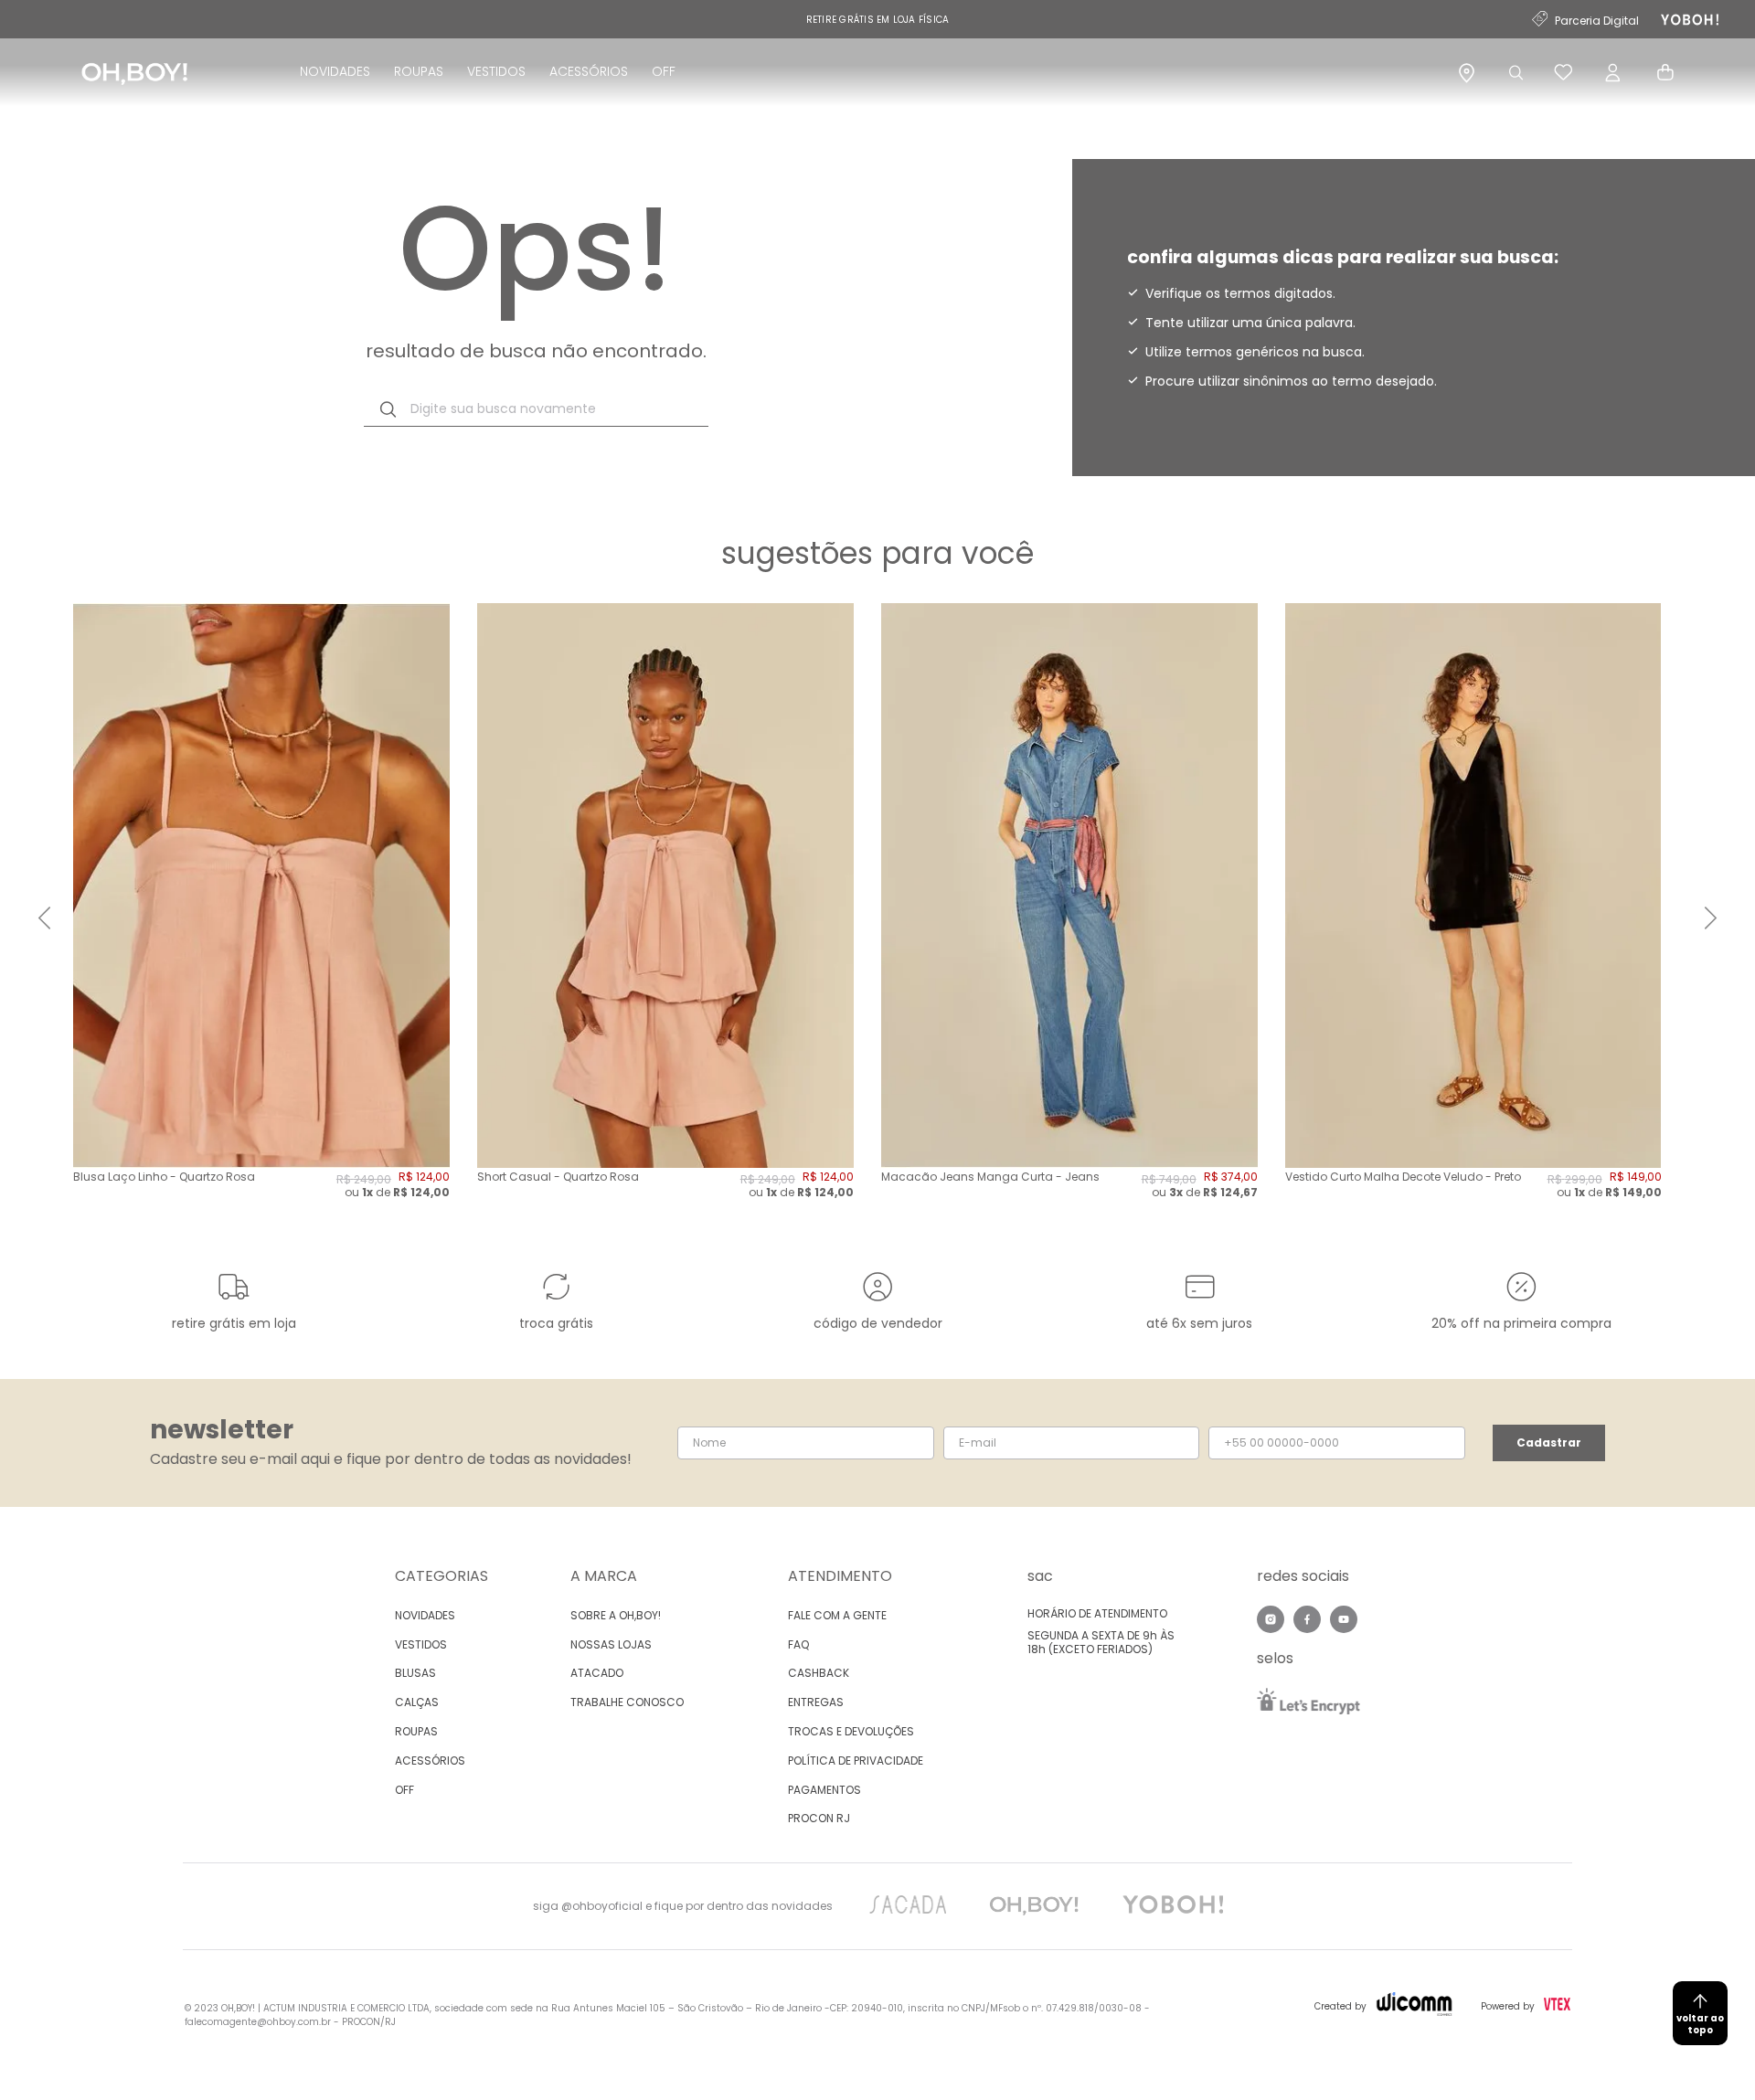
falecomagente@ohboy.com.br (258, 2022)
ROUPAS (419, 71)
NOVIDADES (335, 71)
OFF (664, 71)
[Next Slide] (1711, 918)
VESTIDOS (496, 71)
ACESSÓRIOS (589, 71)
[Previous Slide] (44, 918)
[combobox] (536, 409)
